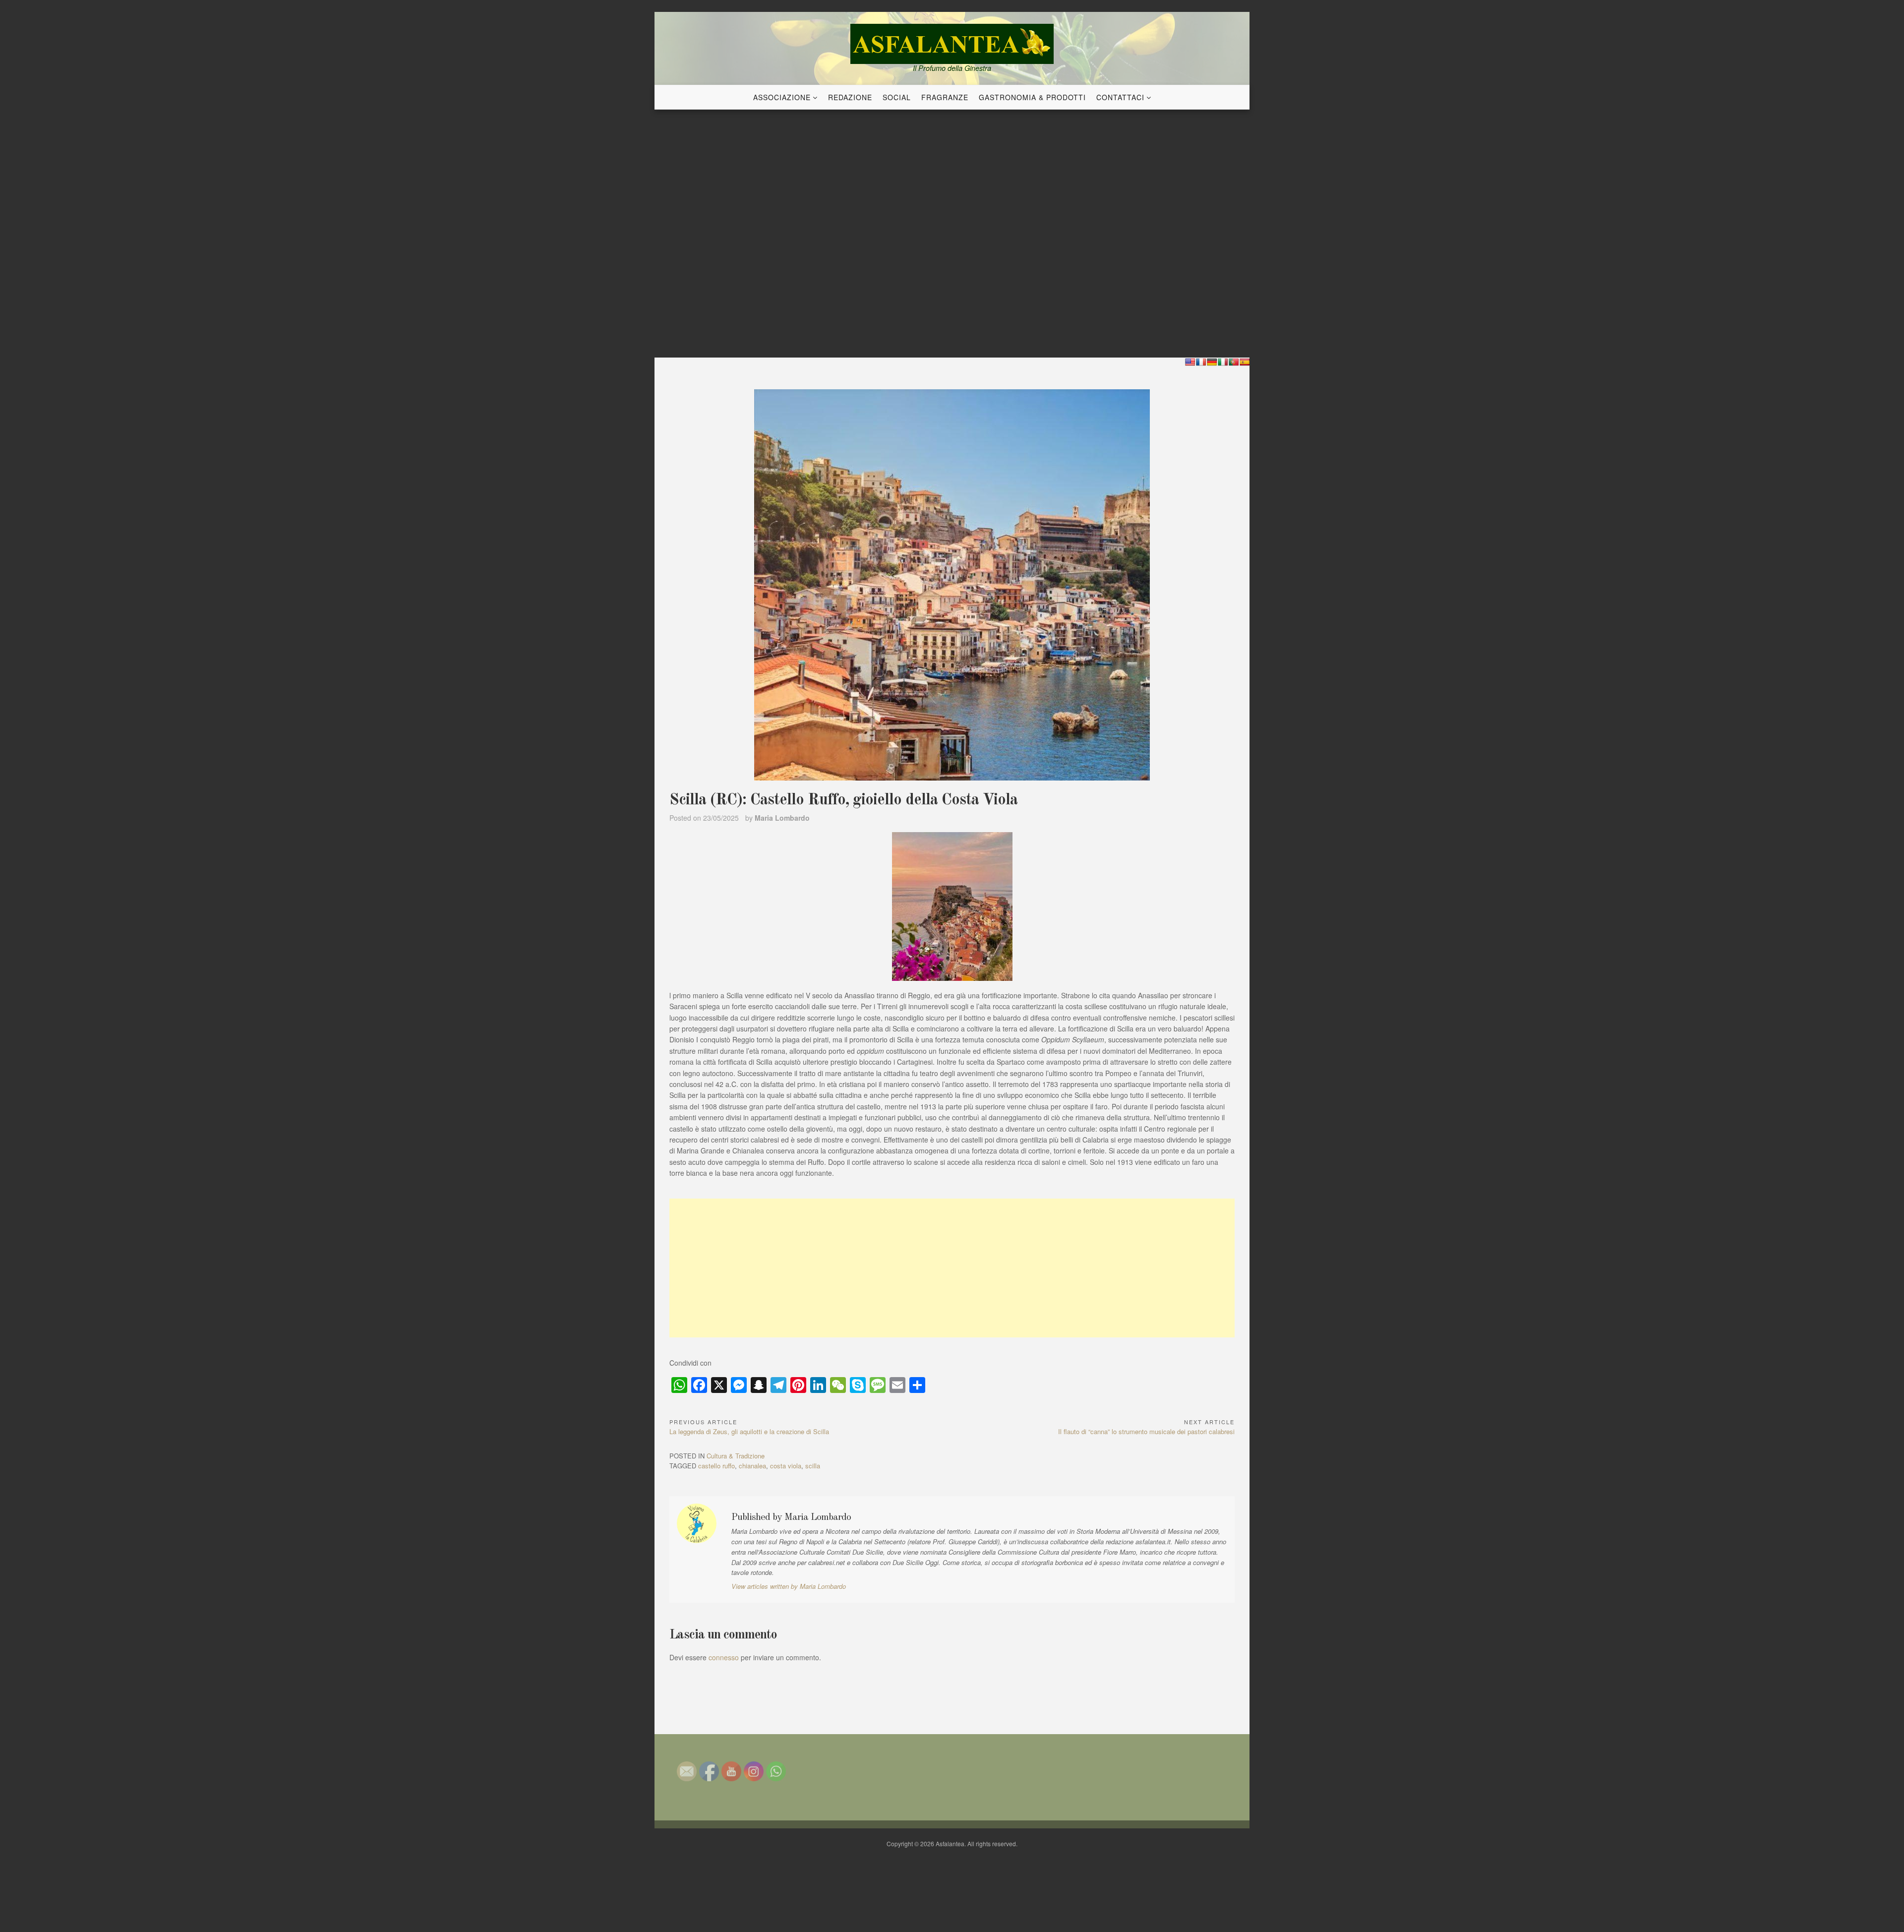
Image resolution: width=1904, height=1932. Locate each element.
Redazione (850, 97)
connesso (724, 1657)
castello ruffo (716, 1466)
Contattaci (1120, 97)
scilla (813, 1466)
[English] (1190, 362)
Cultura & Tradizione (736, 1456)
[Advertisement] (952, 1268)
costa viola (786, 1466)
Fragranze (945, 97)
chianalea (752, 1466)
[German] (1212, 362)
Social (897, 97)
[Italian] (1223, 362)
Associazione (782, 97)
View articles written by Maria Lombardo (789, 1586)
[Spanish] (1245, 362)
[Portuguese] (1234, 362)
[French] (1201, 362)
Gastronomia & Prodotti (1032, 97)
